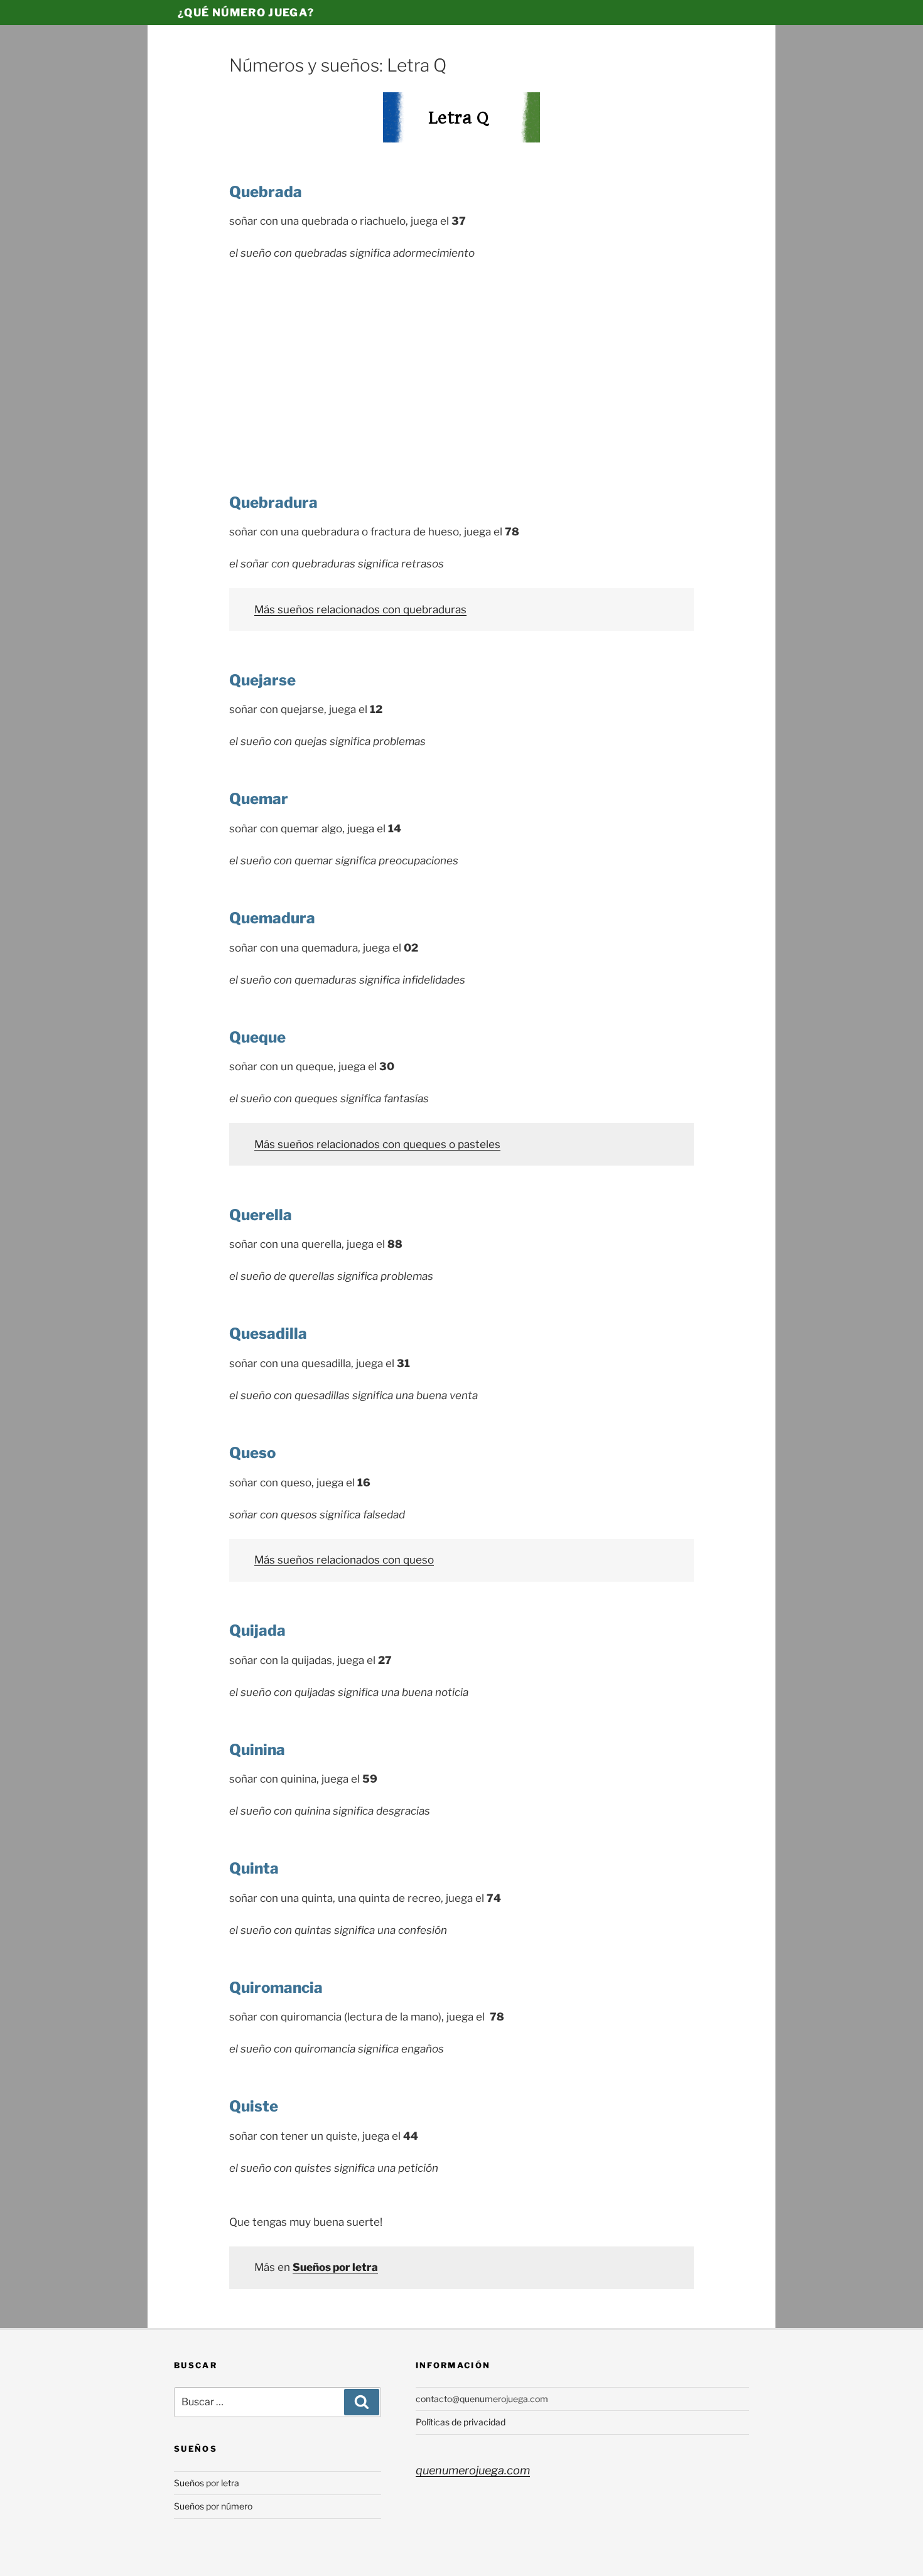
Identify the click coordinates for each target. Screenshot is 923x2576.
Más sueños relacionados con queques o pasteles (377, 1144)
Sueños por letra (207, 2483)
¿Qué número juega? (246, 13)
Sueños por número (213, 2506)
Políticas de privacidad (461, 2422)
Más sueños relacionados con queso (344, 1560)
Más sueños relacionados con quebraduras (360, 609)
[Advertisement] (462, 365)
